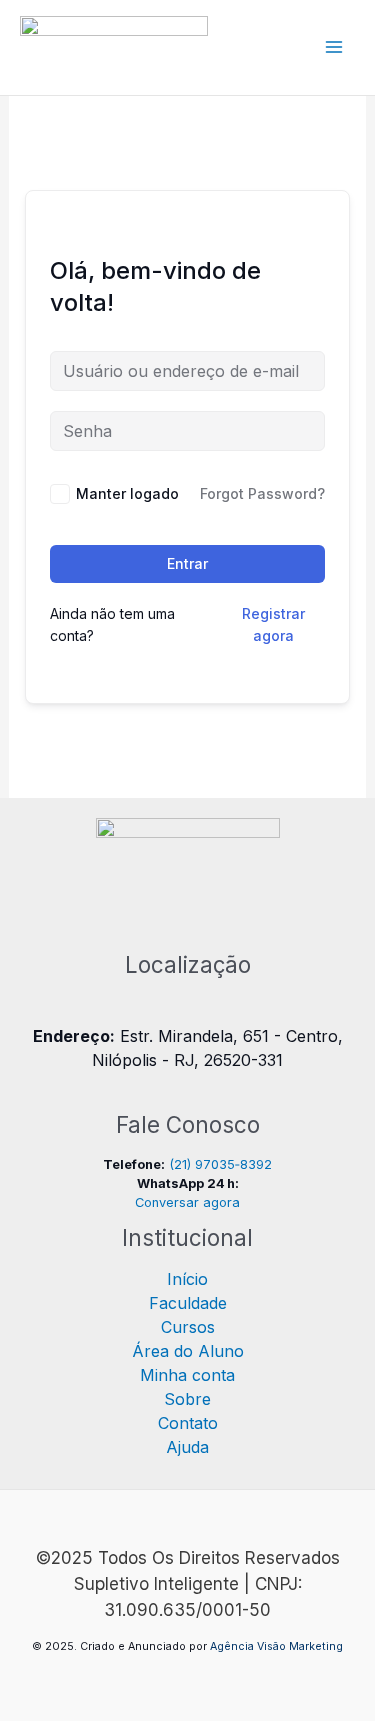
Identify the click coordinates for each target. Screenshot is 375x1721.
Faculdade (188, 1303)
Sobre (187, 1399)
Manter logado (127, 493)
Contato (188, 1423)
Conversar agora (187, 1202)
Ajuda (187, 1447)
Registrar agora (273, 624)
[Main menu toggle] (334, 47)
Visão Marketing (300, 1646)
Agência (232, 1646)
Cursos (188, 1327)
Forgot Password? (262, 493)
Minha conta (187, 1375)
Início (187, 1279)
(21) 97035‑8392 (220, 1164)
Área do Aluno (188, 1351)
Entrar (187, 563)
